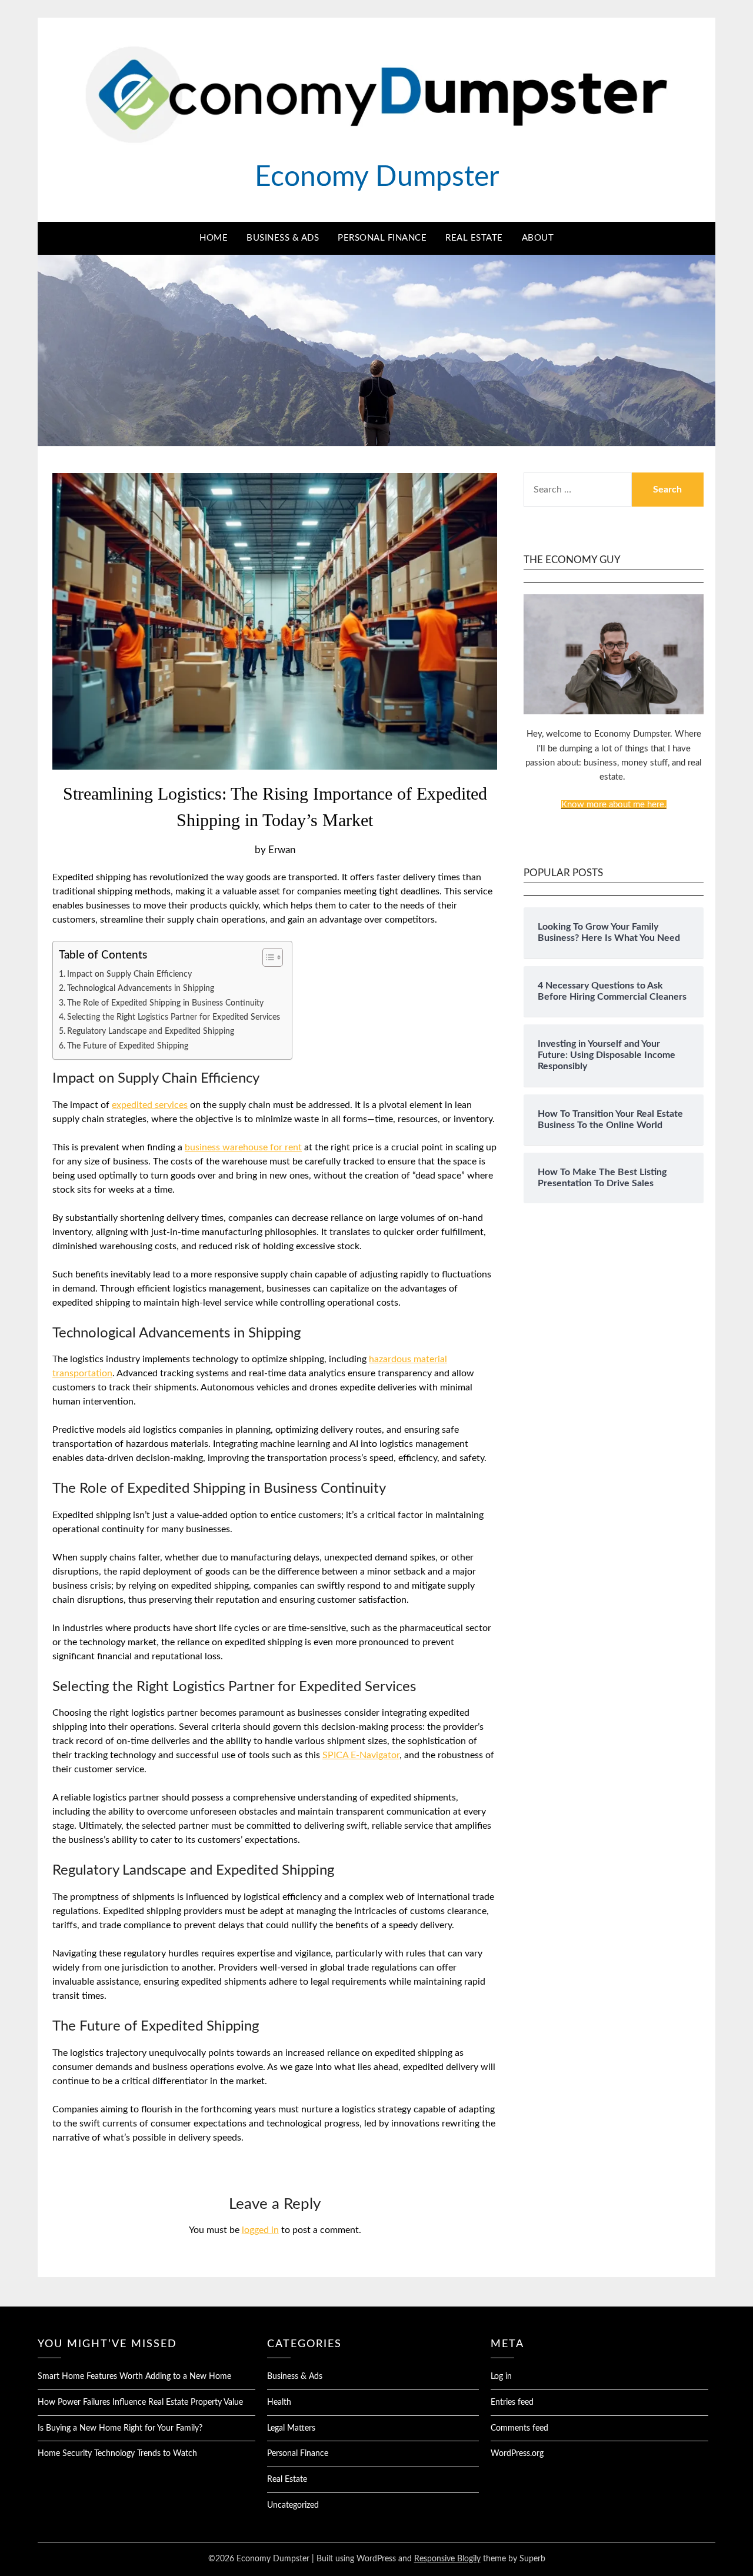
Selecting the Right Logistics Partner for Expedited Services (174, 1017)
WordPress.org (517, 2454)
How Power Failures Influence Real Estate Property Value (140, 2402)
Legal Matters (291, 2428)
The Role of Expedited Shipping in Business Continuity (165, 1003)
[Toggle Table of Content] (267, 957)
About (538, 238)
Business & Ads (283, 238)
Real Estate (474, 238)
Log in (501, 2377)
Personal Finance (382, 238)
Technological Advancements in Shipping (141, 988)
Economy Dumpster (377, 177)
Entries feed (512, 2402)
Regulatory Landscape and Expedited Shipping (151, 1031)
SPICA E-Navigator (361, 1755)
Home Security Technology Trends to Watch (117, 2454)
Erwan (282, 850)
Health (279, 2402)
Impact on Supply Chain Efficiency (129, 974)
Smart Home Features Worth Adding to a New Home (134, 2377)
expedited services (150, 1105)
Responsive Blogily (447, 2559)
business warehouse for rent (243, 1147)
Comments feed (519, 2428)
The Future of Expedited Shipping (128, 1046)
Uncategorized (293, 2505)
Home (214, 238)
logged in (260, 2230)
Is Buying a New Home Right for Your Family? (120, 2428)
